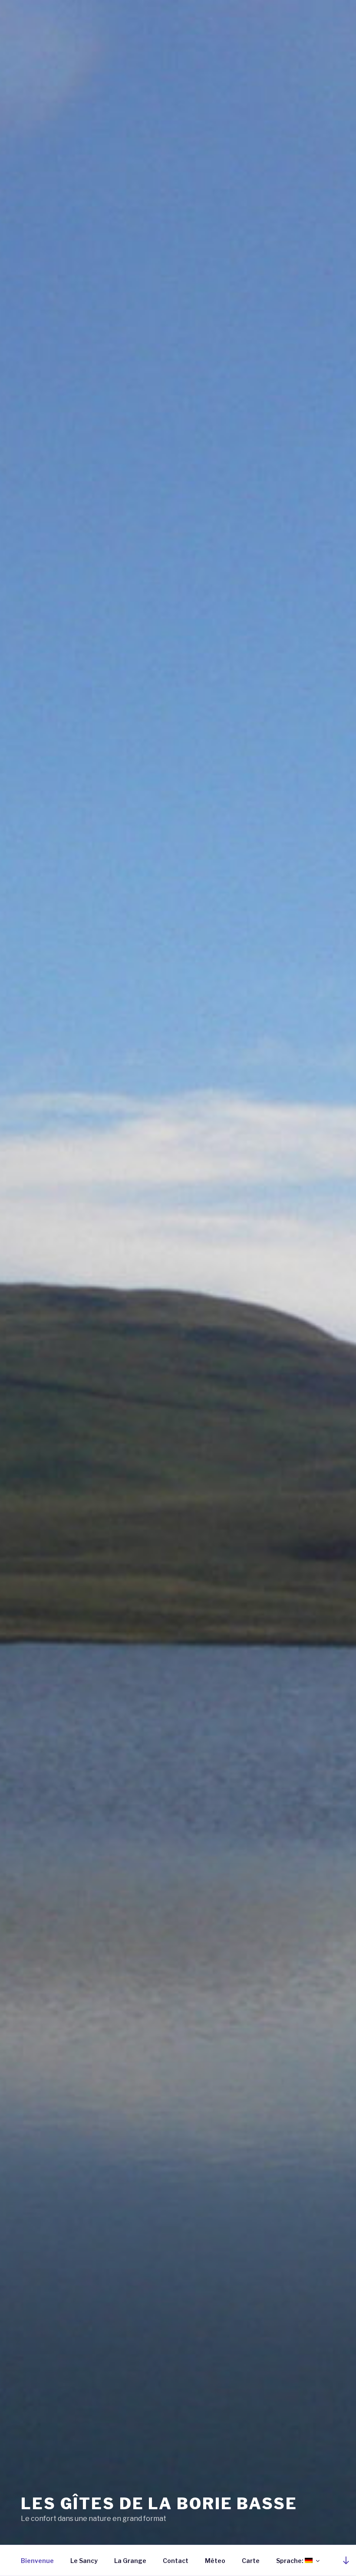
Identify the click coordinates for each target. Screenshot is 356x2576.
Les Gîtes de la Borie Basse (159, 2504)
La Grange (130, 2561)
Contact (176, 2561)
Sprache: (290, 2561)
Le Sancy (84, 2561)
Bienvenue (37, 2561)
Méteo (215, 2561)
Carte (251, 2561)
